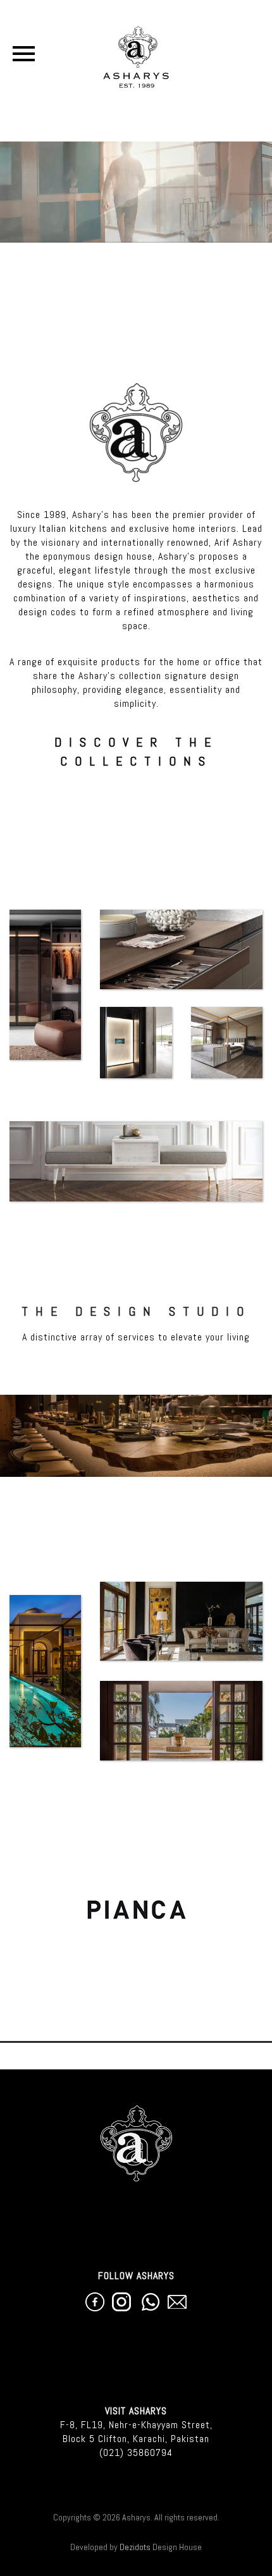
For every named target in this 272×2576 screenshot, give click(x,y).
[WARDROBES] (45, 985)
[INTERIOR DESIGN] (181, 1622)
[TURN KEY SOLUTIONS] (181, 1721)
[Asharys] (136, 54)
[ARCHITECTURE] (45, 1671)
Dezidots (135, 2547)
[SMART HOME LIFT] (136, 1043)
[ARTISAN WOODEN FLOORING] (136, 1161)
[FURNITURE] (227, 1043)
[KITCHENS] (181, 949)
